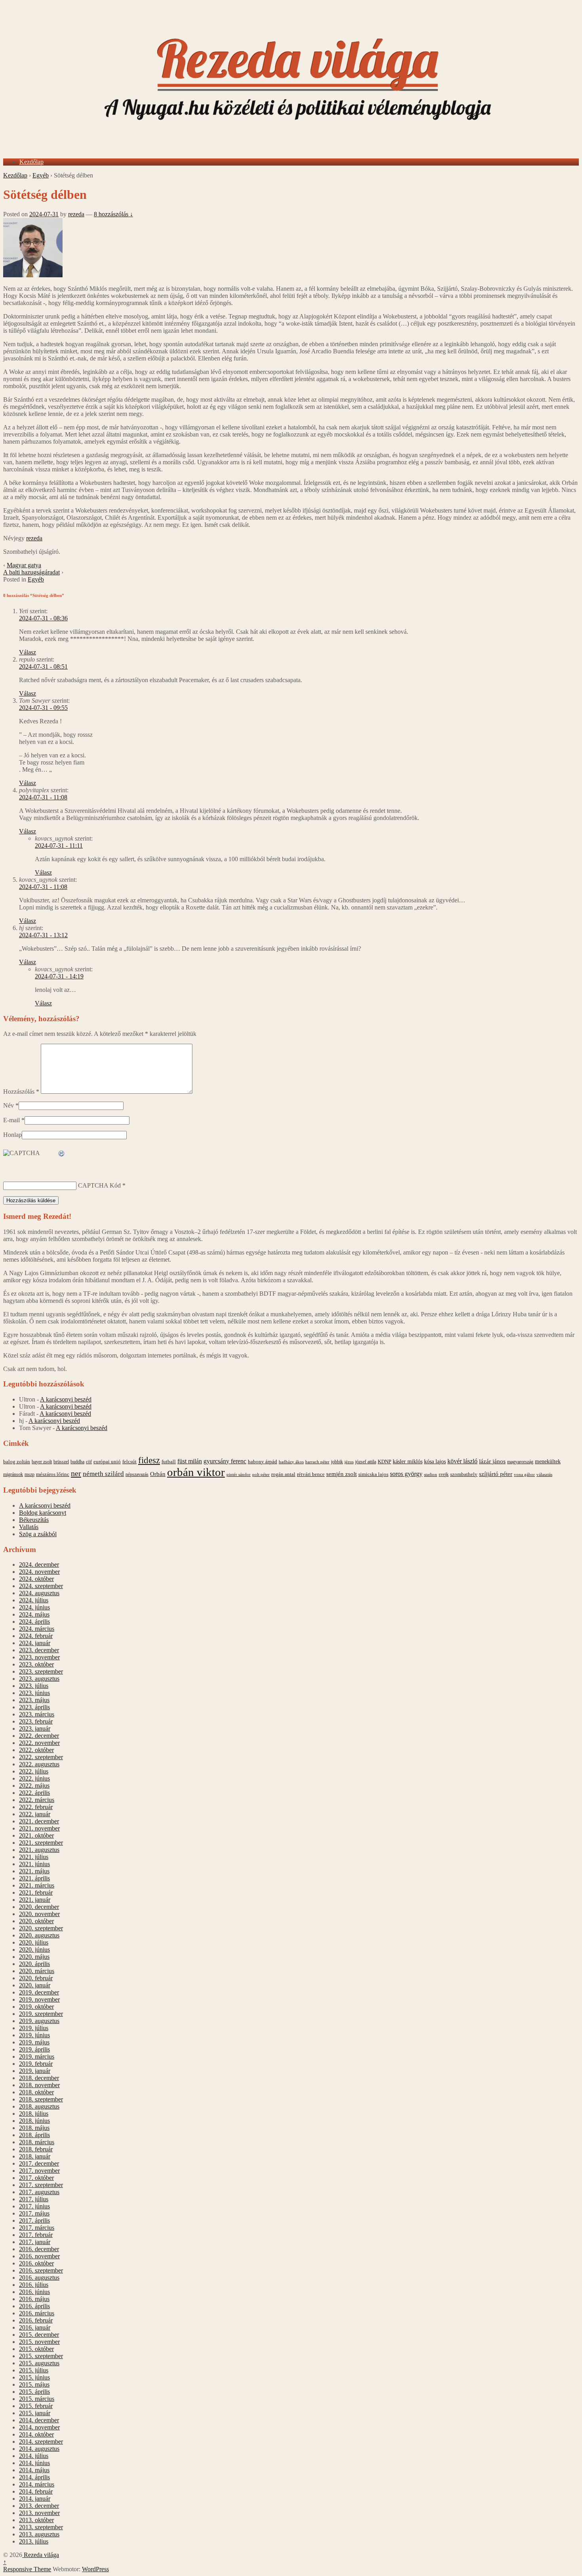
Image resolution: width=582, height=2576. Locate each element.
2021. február (36, 1892)
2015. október (36, 2349)
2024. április (34, 1622)
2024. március (37, 1629)
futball (169, 1462)
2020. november (39, 1914)
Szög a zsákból (38, 1534)
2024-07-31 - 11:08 (43, 797)
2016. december (39, 2249)
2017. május (34, 2213)
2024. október (36, 1579)
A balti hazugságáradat (31, 572)
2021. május (34, 1871)
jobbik (337, 1462)
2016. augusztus (39, 2278)
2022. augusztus (39, 1764)
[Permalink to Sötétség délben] (33, 275)
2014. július (34, 2456)
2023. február (36, 1721)
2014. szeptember (41, 2442)
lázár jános (492, 1461)
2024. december (39, 1564)
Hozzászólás (21, 1092)
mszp (29, 1474)
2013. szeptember (41, 2527)
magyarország (520, 1462)
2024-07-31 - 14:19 (59, 976)
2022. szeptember (41, 1757)
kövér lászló (462, 1461)
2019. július (34, 2028)
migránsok (13, 1474)
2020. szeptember (41, 1928)
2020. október (36, 1921)
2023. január (35, 1728)
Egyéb (41, 175)
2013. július (34, 2541)
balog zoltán (17, 1462)
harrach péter (317, 1462)
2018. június (34, 2121)
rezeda (76, 214)
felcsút (129, 1462)
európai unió (107, 1462)
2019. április (34, 2049)
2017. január (35, 2242)
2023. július (34, 1686)
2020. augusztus (39, 1935)
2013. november (39, 2513)
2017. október (36, 2178)
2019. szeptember (41, 2014)
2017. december (39, 2163)
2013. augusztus (39, 2534)
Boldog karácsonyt (43, 1513)
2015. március (37, 2399)
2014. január (35, 2499)
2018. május (34, 2128)
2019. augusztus (39, 2021)
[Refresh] (62, 1154)
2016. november (39, 2256)
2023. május (34, 1700)
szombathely (464, 1474)
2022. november (39, 1743)
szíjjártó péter (496, 1474)
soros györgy (406, 1474)
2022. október (36, 1750)
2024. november (39, 1572)
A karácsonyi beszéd (66, 1399)
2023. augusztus (39, 1679)
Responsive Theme (27, 2569)
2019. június (34, 2035)
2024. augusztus (39, 1593)
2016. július (34, 2285)
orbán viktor (196, 1472)
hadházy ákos (291, 1462)
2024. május (34, 1614)
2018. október (36, 2092)
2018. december (39, 2078)
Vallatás (29, 1527)
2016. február (36, 2320)
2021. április (34, 1878)
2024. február (36, 1636)
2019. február (36, 2064)
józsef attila (366, 1462)
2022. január (35, 1814)
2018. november (39, 2085)
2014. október (36, 2434)
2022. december (39, 1736)
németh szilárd (103, 1474)
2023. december (39, 1650)
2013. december (39, 2506)
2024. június (34, 1607)
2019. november (39, 1999)
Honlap (12, 1135)
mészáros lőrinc (53, 1474)
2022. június (34, 1778)
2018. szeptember (41, 2099)
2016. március (37, 2313)
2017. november (39, 2171)
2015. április (34, 2392)
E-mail (11, 1120)
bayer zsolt (42, 1462)
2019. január (35, 2071)
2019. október (36, 2007)
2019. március (37, 2056)
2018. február (36, 2149)
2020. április (34, 1964)
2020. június (34, 1950)
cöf (89, 1462)
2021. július (34, 1857)
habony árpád (262, 1462)
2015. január (35, 2413)
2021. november (39, 1828)
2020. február (36, 1978)
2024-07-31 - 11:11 (59, 846)
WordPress (95, 2569)
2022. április (34, 1793)
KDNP (384, 1462)
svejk (444, 1474)
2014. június (34, 2463)
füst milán (190, 1461)
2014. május (34, 2470)
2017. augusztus (39, 2192)
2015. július (34, 2370)
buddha (77, 1462)
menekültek (548, 1462)
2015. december (39, 2335)
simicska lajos (373, 1474)
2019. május (34, 2042)
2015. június (34, 2377)
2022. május (34, 1786)
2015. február (36, 2406)
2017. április (34, 2220)
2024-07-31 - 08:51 (43, 666)
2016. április (34, 2306)
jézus (349, 1462)
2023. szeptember (41, 1671)
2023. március (37, 1714)
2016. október (36, 2263)
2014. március (37, 2484)
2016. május (34, 2299)
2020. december (39, 1907)
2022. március (37, 1800)
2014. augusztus (39, 2449)
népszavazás (137, 1474)
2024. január (35, 1643)
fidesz (149, 1460)
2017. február (36, 2235)
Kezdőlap (31, 162)
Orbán (158, 1474)
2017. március (37, 2228)
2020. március (37, 1971)
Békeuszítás (34, 1520)
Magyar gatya (24, 565)
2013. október (36, 2520)
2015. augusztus (39, 2363)
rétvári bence (311, 1474)
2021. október (36, 1835)
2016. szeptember (41, 2270)
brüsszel (61, 1462)
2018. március (37, 2142)
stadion (431, 1475)
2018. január (35, 2156)
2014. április (34, 2477)
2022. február (36, 1807)
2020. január (35, 1985)
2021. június (34, 1864)
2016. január (35, 2327)
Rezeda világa (41, 2555)
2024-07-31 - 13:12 (43, 935)
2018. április (34, 2135)
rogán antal (283, 1474)
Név (9, 1105)
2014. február (36, 2491)
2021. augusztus (39, 1850)
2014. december (39, 2420)
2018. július (34, 2114)
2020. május (34, 1957)
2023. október (36, 1664)
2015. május (34, 2384)
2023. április (34, 1707)
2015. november (39, 2342)
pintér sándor (239, 1474)
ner (76, 1473)
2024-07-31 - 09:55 (43, 708)
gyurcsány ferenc (225, 1461)
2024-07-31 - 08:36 (43, 618)
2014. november (39, 2427)
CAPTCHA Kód (99, 1185)
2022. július (34, 1771)
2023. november (39, 1657)
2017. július (34, 2199)
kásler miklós (408, 1461)
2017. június (34, 2206)
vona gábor (524, 1474)
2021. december (39, 1821)
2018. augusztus (39, 2106)
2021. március (37, 1885)
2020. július (34, 1942)
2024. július (34, 1600)
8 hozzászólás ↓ (113, 214)
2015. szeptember (41, 2356)
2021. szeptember (41, 1843)
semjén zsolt (341, 1474)
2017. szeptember (41, 2185)
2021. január (35, 1900)
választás (544, 1475)
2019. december (39, 1992)
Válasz (28, 652)
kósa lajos (435, 1462)
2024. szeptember (41, 1586)
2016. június (34, 2292)
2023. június (34, 1693)
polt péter (261, 1474)
